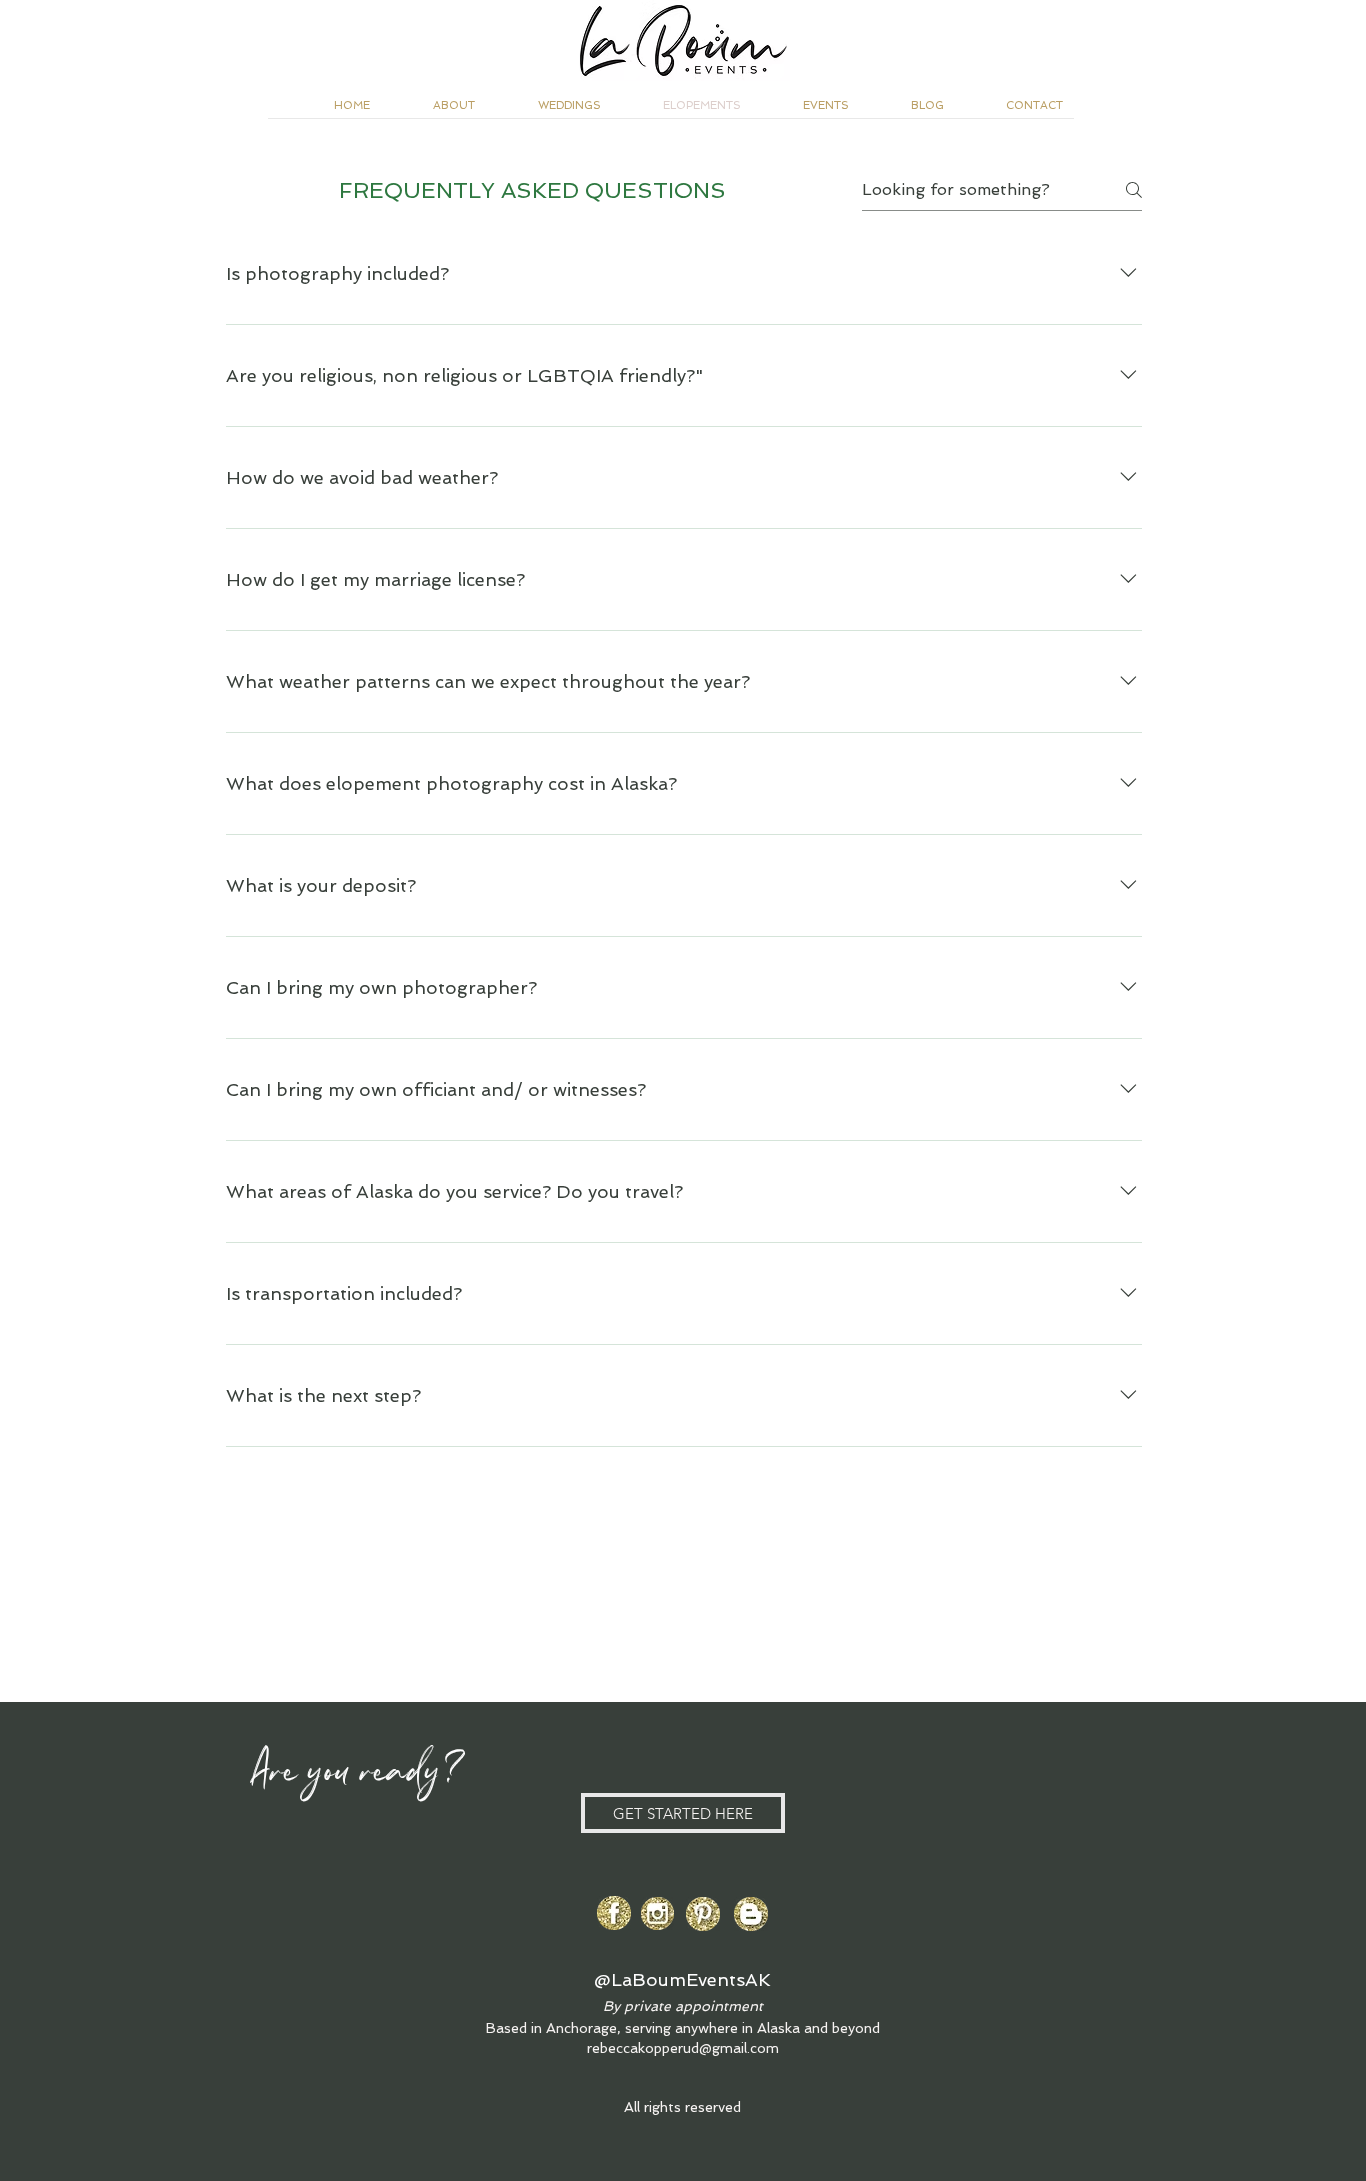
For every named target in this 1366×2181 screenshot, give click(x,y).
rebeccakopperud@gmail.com (683, 2048)
